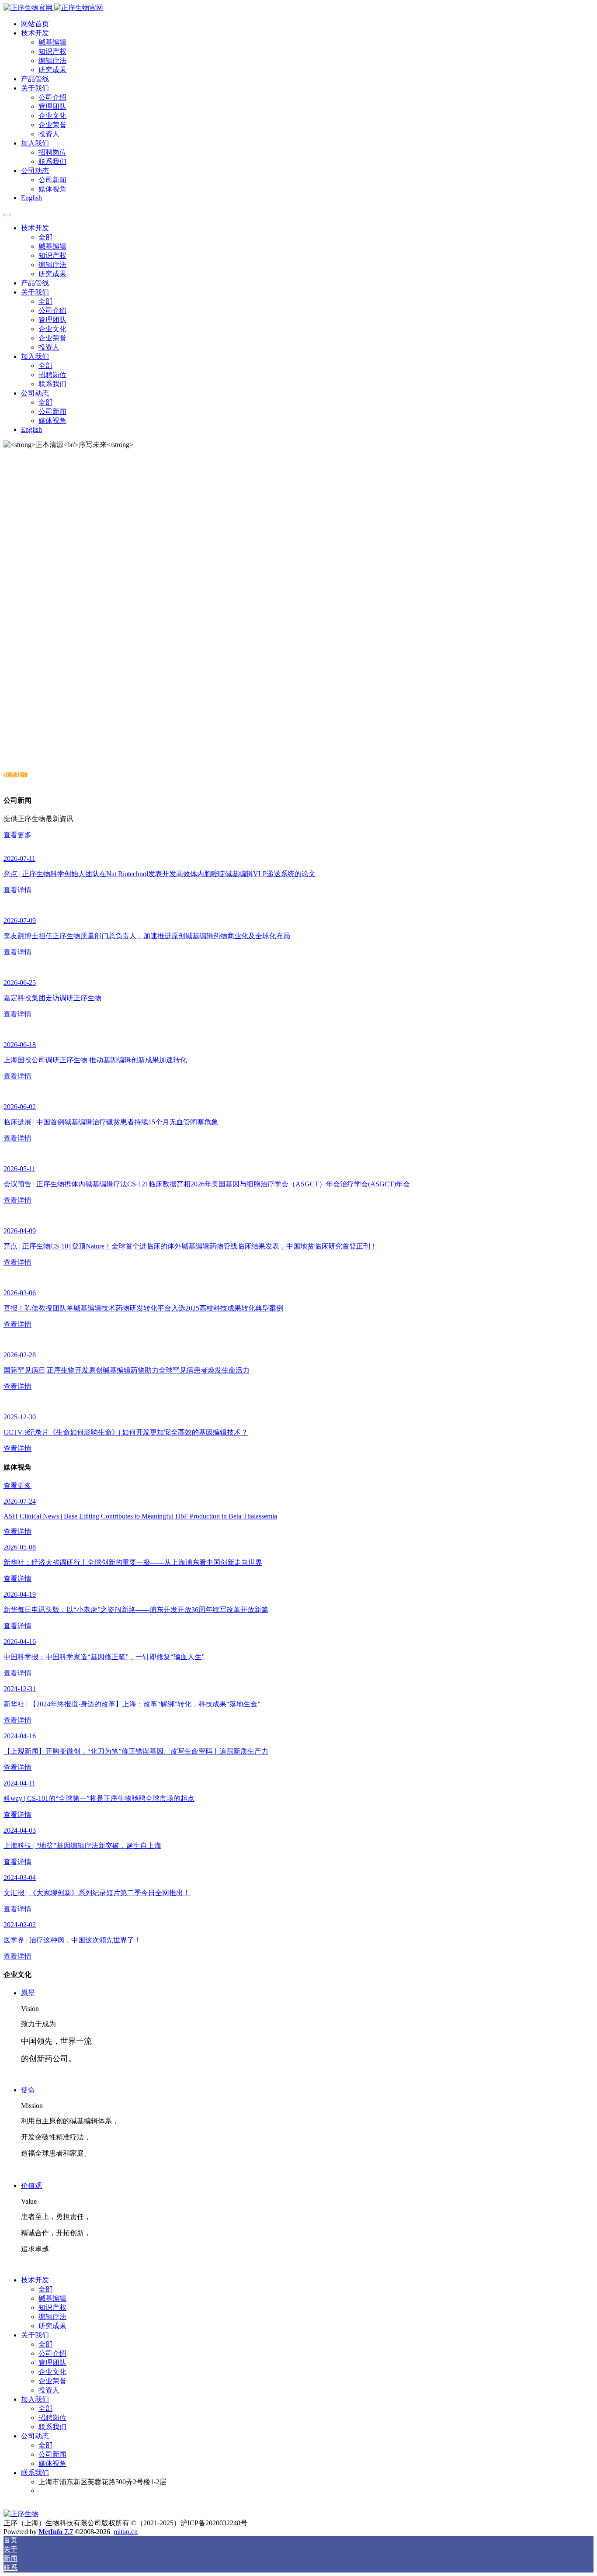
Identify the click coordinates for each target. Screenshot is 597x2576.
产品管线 (35, 79)
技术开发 (35, 33)
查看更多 (17, 835)
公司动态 (35, 171)
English (31, 198)
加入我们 (35, 143)
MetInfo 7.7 (56, 2532)
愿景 (28, 1993)
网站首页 (35, 24)
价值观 (31, 2186)
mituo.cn (126, 2532)
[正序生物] (298, 8)
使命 (28, 2090)
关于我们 (35, 88)
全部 (45, 237)
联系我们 (16, 775)
